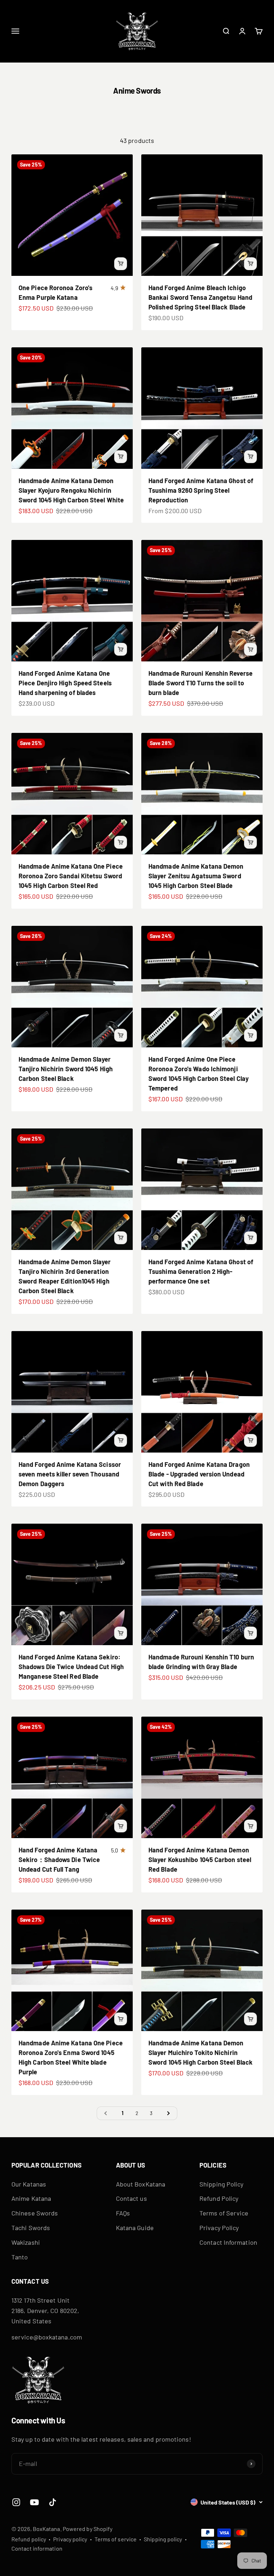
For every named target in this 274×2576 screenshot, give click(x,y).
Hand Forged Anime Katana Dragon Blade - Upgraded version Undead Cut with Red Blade (199, 1474)
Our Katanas (29, 2184)
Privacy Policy (219, 2228)
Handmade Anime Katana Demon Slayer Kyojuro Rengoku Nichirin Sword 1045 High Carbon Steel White (71, 490)
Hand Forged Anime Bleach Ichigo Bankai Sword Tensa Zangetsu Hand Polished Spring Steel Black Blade (200, 297)
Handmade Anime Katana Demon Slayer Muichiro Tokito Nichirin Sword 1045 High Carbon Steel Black (201, 2053)
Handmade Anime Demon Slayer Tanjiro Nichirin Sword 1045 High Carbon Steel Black (66, 1069)
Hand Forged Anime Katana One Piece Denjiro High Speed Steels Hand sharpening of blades (65, 683)
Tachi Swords (31, 2228)
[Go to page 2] (168, 2113)
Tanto (20, 2257)
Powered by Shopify (88, 2529)
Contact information (37, 2548)
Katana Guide (135, 2228)
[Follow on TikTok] (53, 2502)
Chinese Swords (35, 2213)
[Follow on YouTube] (34, 2502)
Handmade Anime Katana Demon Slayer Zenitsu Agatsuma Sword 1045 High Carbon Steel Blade (196, 876)
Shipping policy (163, 2539)
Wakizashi (26, 2242)
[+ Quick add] (121, 264)
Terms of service (116, 2539)
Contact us (131, 2198)
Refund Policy (219, 2198)
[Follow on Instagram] (16, 2502)
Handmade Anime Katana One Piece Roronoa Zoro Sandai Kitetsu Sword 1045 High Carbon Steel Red (71, 876)
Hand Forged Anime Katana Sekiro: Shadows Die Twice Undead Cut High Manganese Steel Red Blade (71, 1667)
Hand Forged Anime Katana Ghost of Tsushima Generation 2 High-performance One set (201, 1271)
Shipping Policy (221, 2184)
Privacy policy (70, 2539)
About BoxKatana (141, 2184)
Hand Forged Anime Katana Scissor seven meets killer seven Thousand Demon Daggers (70, 1474)
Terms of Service (224, 2213)
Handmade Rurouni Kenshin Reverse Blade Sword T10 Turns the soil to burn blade (201, 683)
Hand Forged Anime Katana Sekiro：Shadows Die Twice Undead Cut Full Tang (59, 1860)
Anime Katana (31, 2198)
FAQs (123, 2213)
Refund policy (29, 2539)
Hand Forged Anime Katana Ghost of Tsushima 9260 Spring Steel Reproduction (201, 490)
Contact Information (228, 2242)
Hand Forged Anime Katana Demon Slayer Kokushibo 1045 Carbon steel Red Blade (200, 1860)
